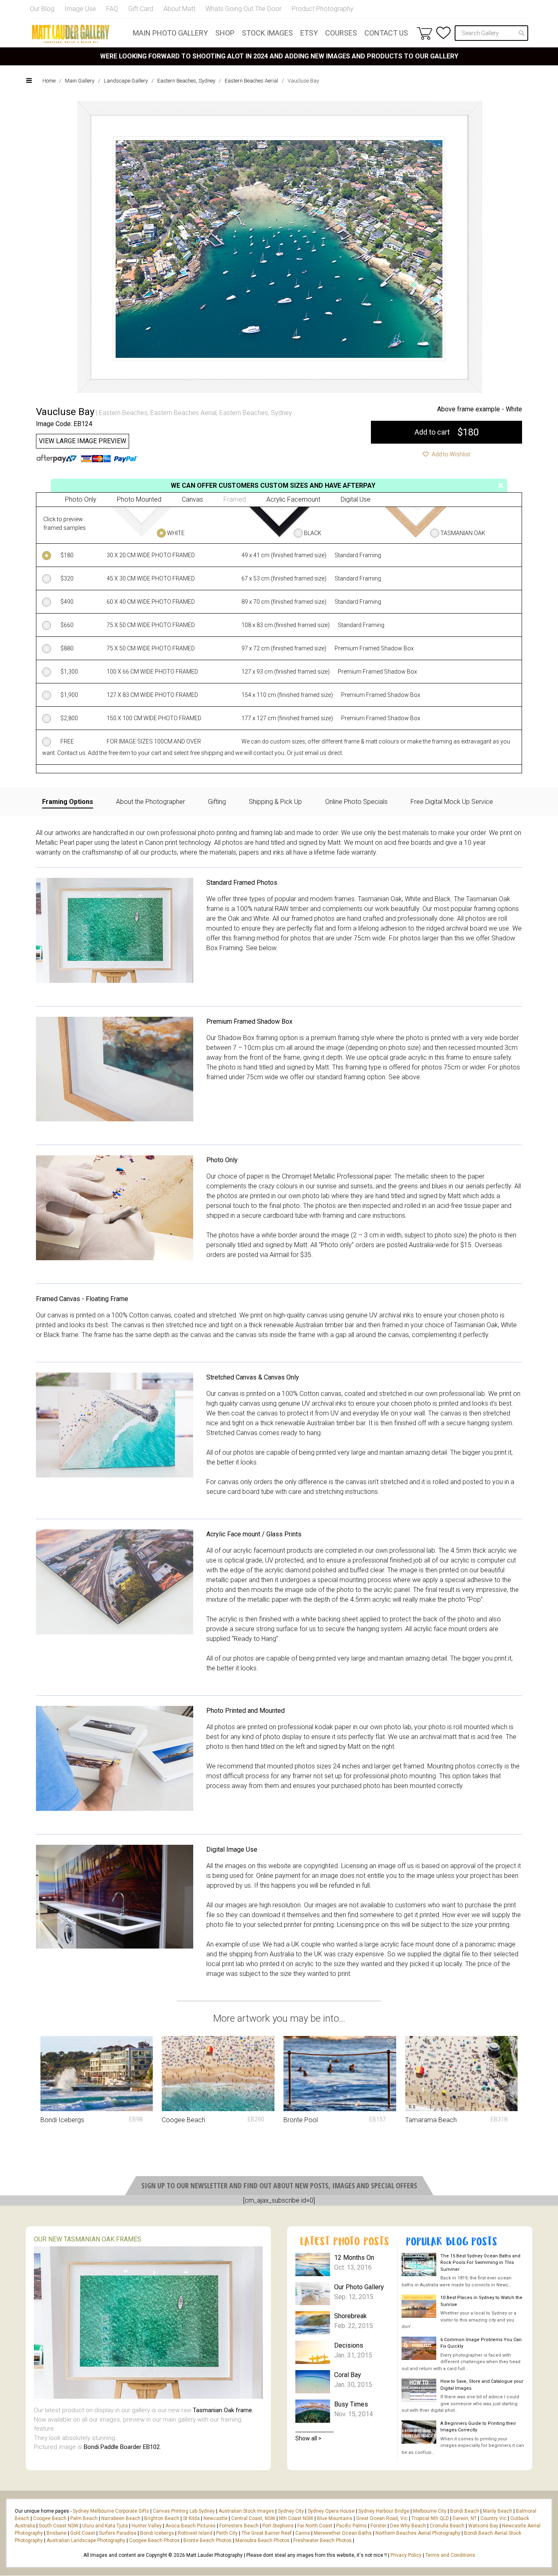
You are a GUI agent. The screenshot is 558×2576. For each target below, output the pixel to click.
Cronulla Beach (447, 2526)
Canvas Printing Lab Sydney (184, 2511)
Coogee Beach (50, 2518)
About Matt (179, 9)
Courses (341, 33)
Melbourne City (430, 2511)
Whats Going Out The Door (243, 9)
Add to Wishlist (450, 454)
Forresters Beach (239, 2526)
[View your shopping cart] (424, 33)
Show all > (308, 2438)
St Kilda (191, 2518)
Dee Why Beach (408, 2526)
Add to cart (447, 432)
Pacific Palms (352, 2526)
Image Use (80, 9)
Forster (378, 2526)
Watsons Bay (483, 2526)
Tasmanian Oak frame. (223, 2410)
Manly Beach (498, 2511)
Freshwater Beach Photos (323, 2540)
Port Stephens (278, 2526)
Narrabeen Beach (121, 2518)
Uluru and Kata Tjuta (105, 2526)
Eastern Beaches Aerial (251, 81)
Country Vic (493, 2518)
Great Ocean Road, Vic (382, 2518)
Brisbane (57, 2533)
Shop (225, 33)
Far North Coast (315, 2526)
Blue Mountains (334, 2518)
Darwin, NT (465, 2518)
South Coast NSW (59, 2526)
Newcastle (215, 2518)
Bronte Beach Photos (208, 2540)
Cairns (303, 2533)
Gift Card (141, 9)
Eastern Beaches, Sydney (186, 81)
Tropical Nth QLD (430, 2518)
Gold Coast (83, 2533)
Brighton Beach (162, 2518)
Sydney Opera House (331, 2511)
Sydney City (291, 2511)
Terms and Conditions (450, 2555)
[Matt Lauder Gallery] (71, 34)
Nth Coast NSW (296, 2518)
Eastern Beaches (123, 413)
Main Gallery (80, 81)
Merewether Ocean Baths (343, 2533)
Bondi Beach (465, 2511)
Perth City (227, 2533)
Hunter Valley (147, 2526)
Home (49, 81)
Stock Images (267, 33)
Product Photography (323, 9)
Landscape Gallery (126, 81)
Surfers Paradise (118, 2533)
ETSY (309, 33)
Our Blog (42, 9)
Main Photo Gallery (170, 33)
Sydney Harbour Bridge (384, 2511)
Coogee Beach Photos (154, 2540)
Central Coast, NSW (253, 2518)
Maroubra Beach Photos (262, 2540)
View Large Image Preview (83, 441)
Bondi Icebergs (157, 2533)
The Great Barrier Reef (267, 2533)
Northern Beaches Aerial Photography (418, 2533)
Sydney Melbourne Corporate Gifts (112, 2511)
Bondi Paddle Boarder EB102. (122, 2447)
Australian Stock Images (246, 2511)
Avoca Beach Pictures (191, 2526)
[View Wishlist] (443, 33)
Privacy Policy (406, 2555)
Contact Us (386, 33)
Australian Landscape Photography (86, 2540)
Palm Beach (84, 2518)
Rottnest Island (195, 2533)
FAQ (112, 9)
